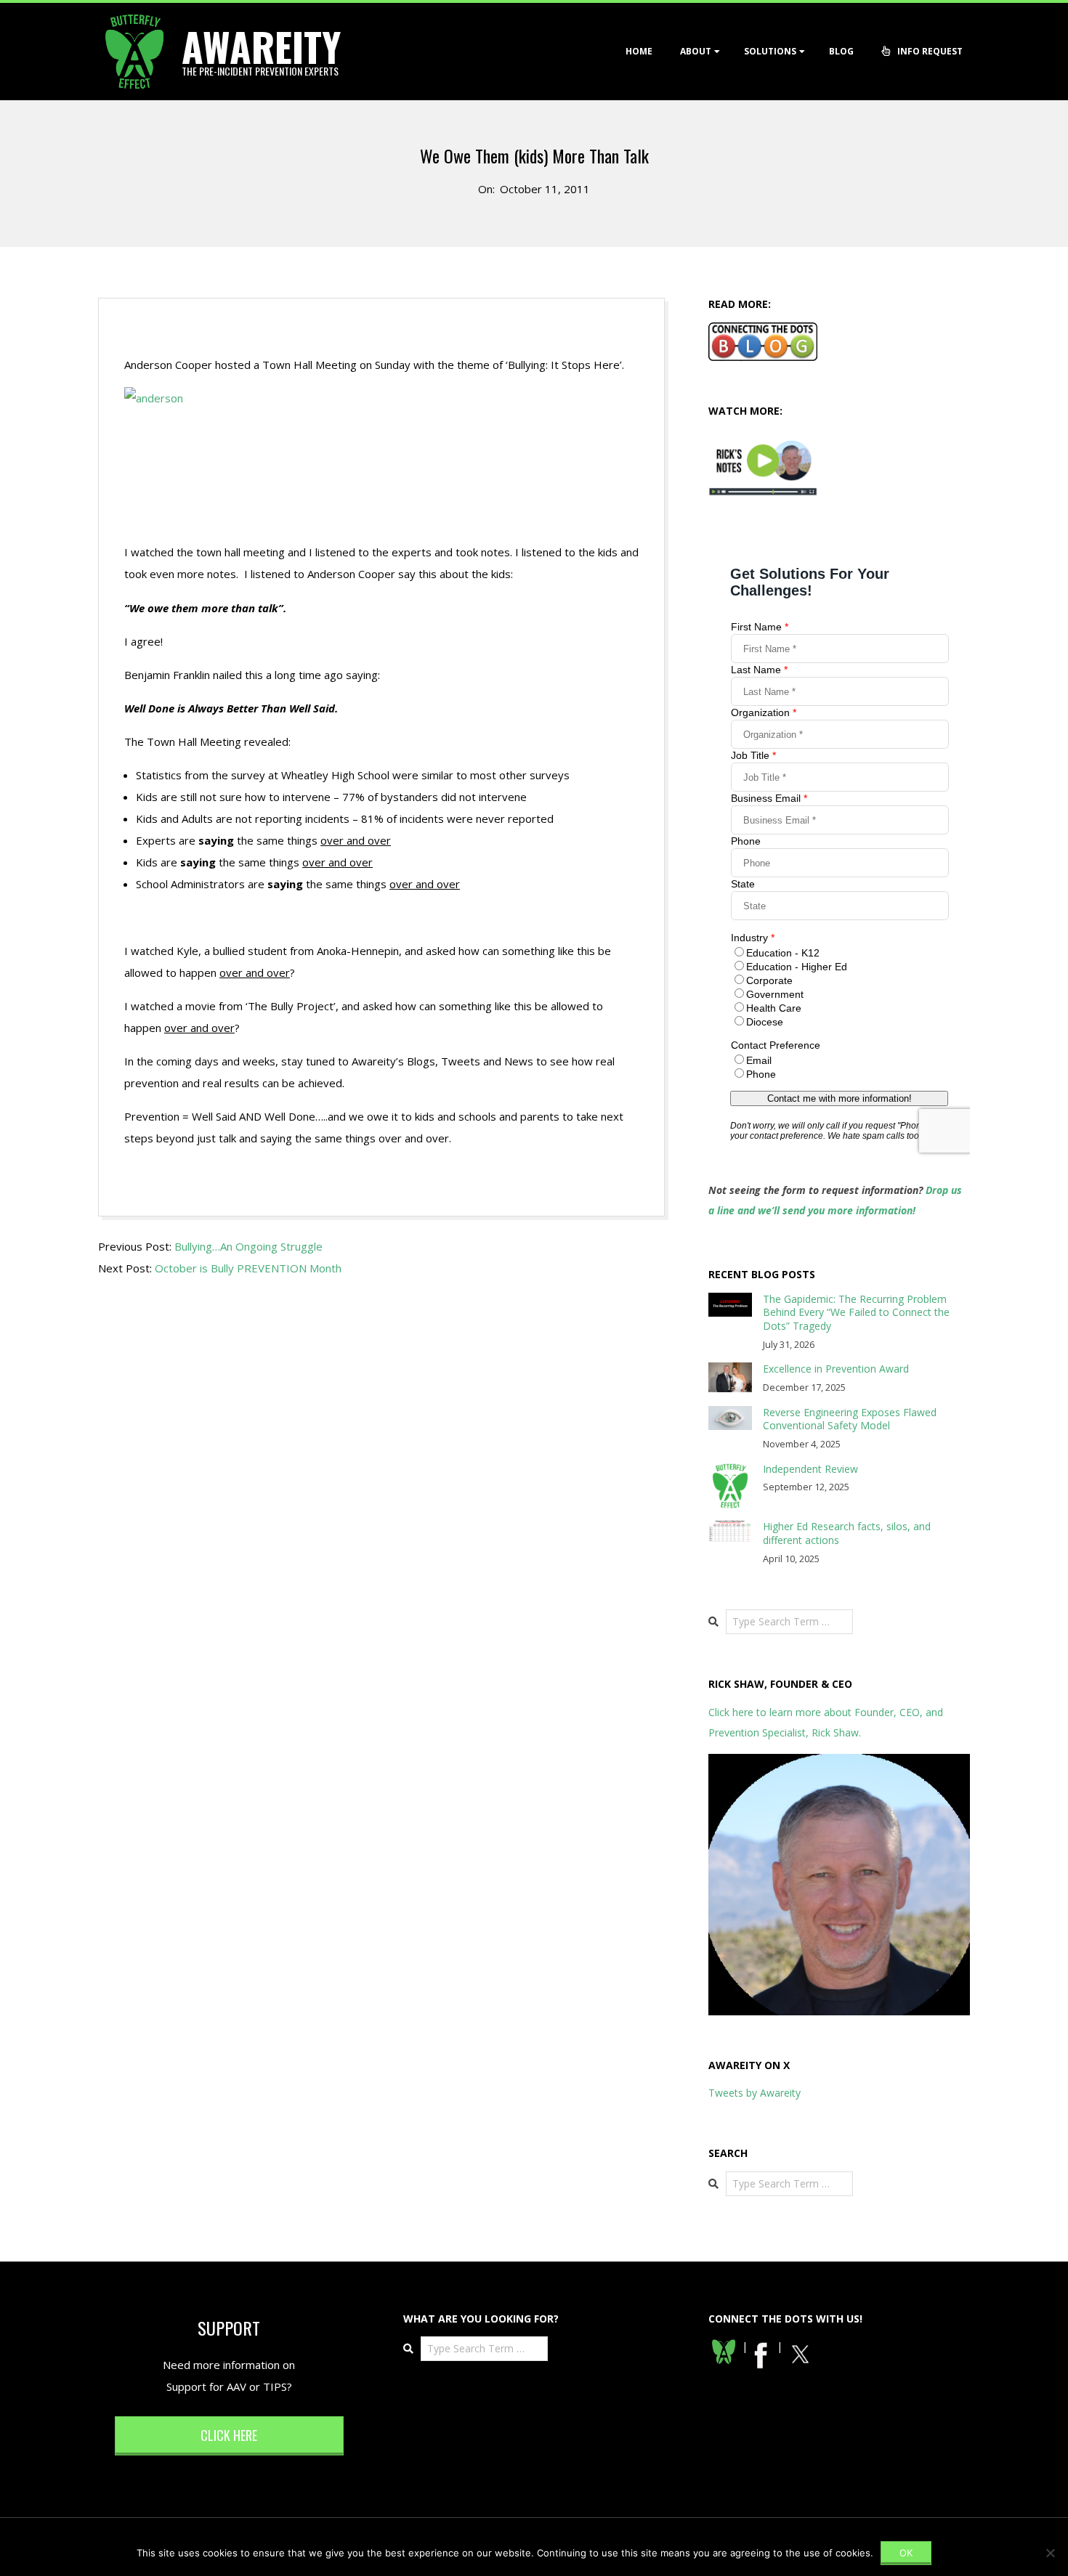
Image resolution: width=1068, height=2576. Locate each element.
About (696, 51)
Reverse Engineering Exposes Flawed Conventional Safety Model (850, 1419)
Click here (229, 2435)
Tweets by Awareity (755, 2093)
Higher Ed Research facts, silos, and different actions (847, 1533)
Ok (906, 2553)
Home (639, 51)
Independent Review (810, 1469)
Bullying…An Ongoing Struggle (248, 1246)
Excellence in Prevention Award (836, 1369)
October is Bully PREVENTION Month (248, 1268)
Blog (841, 51)
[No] (1050, 2553)
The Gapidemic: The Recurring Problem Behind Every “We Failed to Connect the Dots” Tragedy (856, 1312)
